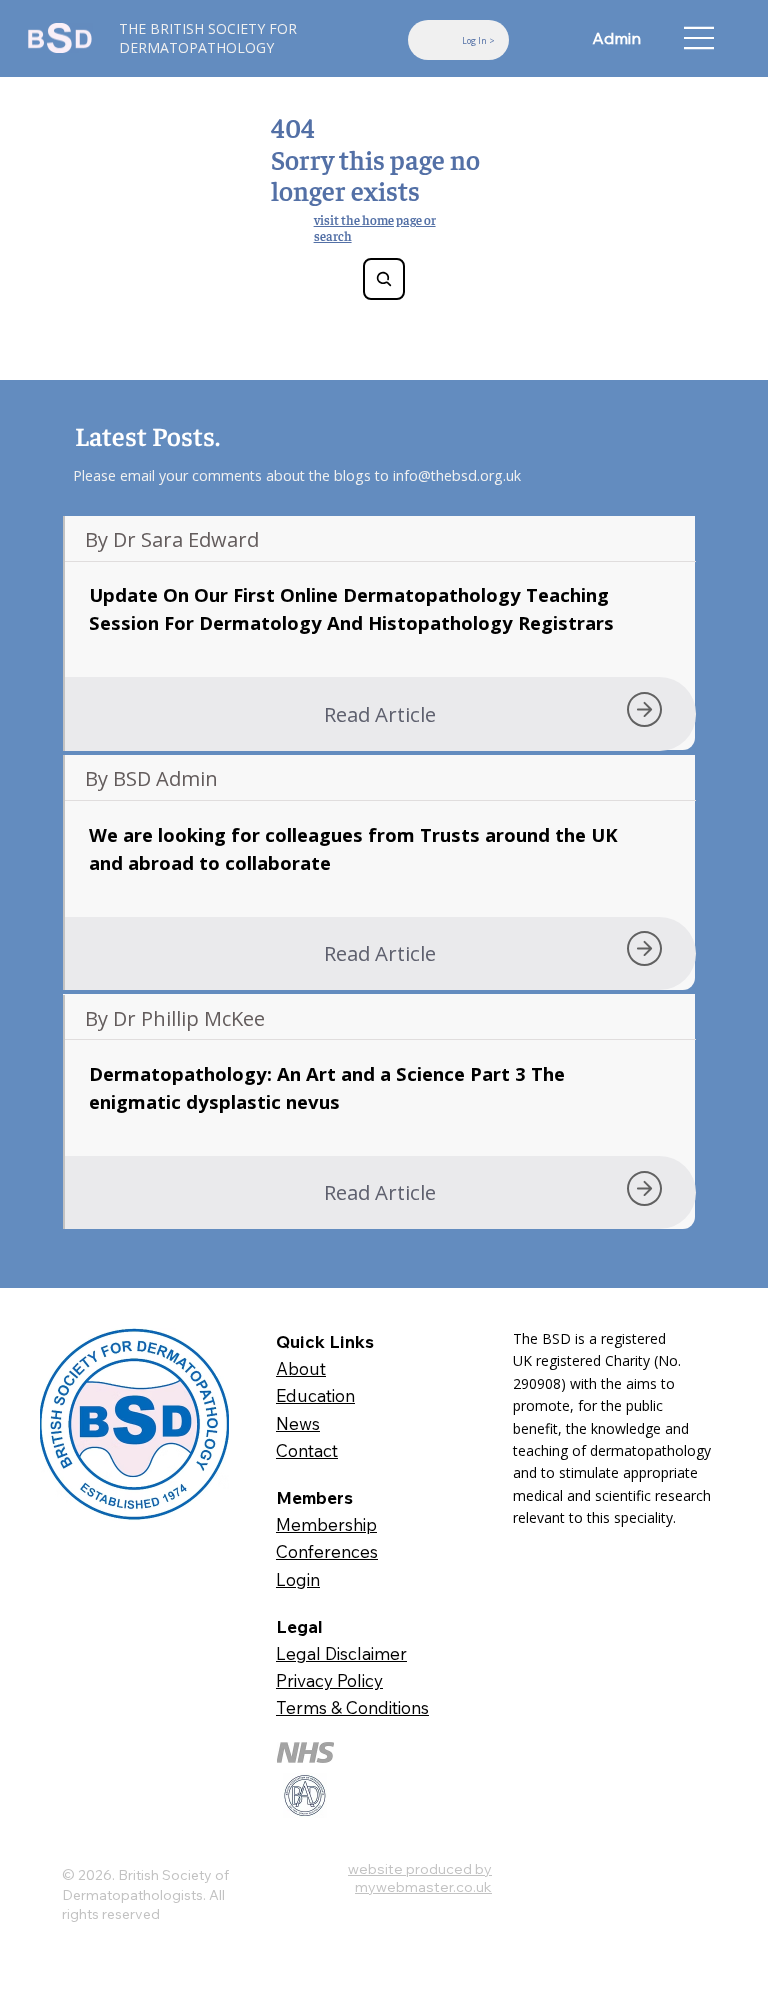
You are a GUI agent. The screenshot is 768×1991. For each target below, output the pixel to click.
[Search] (384, 279)
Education (315, 1395)
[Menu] (699, 38)
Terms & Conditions (352, 1707)
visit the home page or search (375, 227)
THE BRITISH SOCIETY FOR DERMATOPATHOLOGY (208, 38)
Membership (326, 1524)
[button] (380, 714)
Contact (307, 1450)
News (298, 1423)
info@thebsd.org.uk (457, 475)
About (301, 1368)
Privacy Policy (329, 1680)
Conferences (327, 1551)
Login (298, 1579)
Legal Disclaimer (341, 1653)
